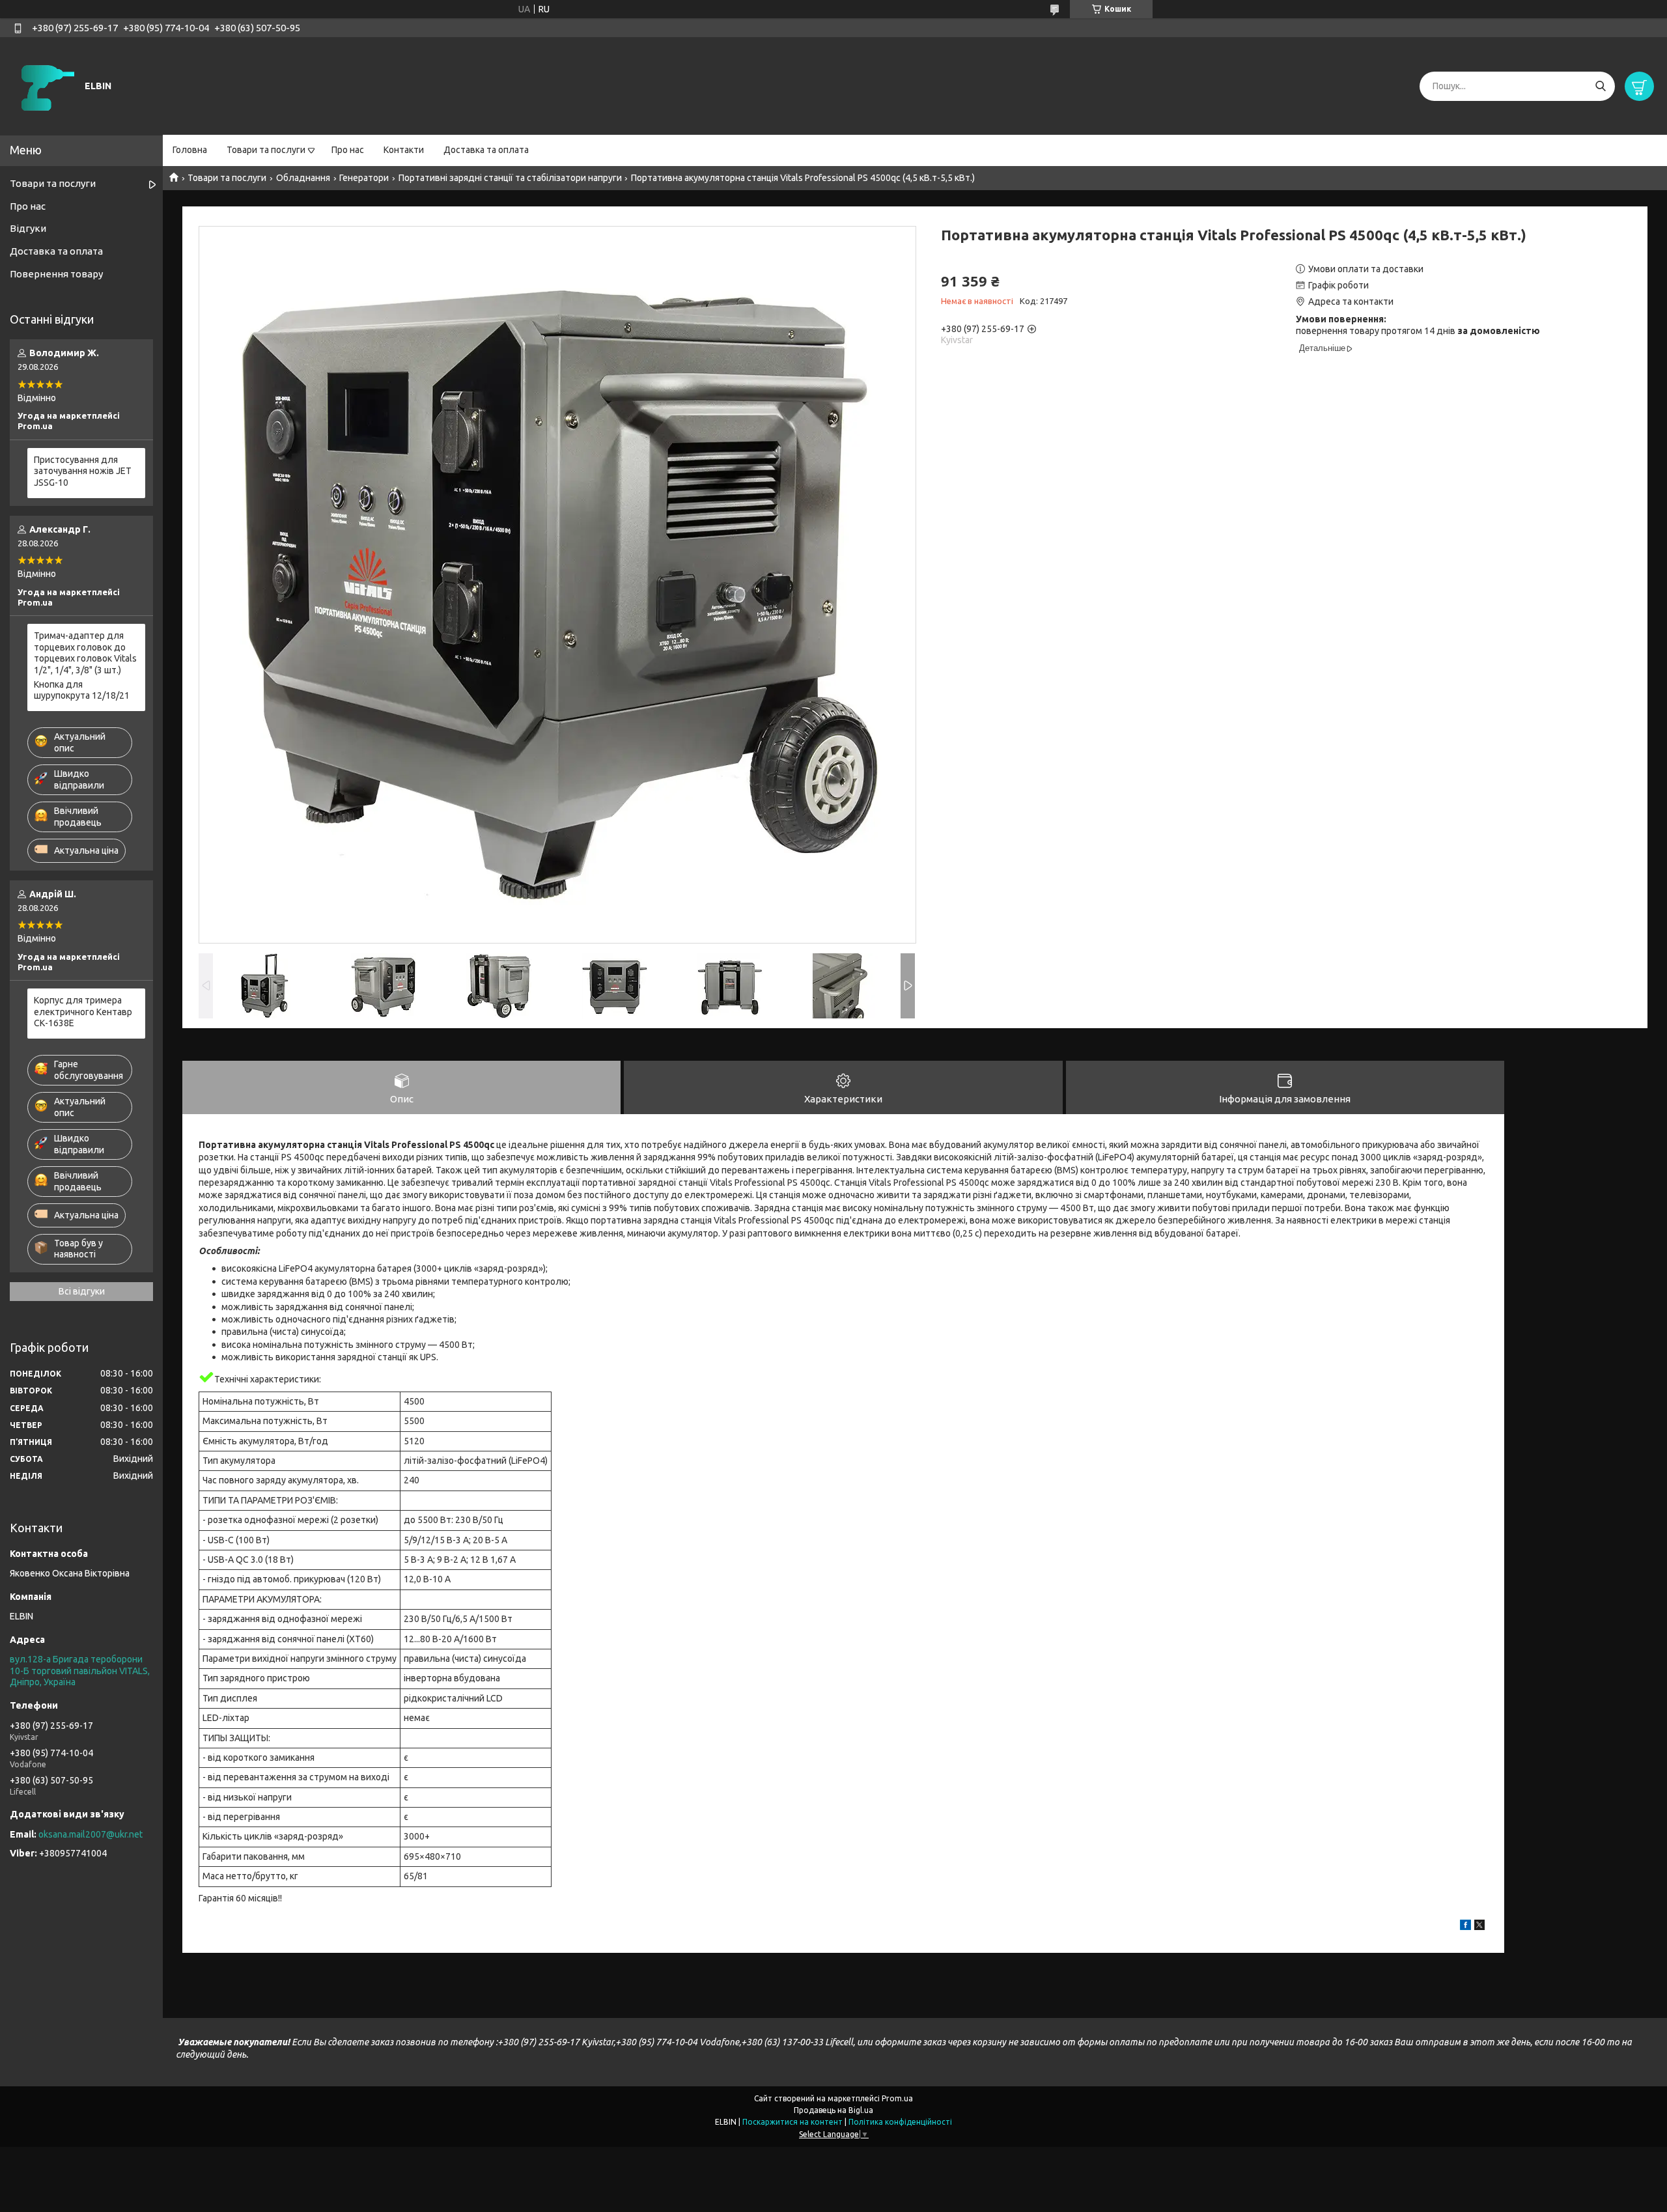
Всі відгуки (82, 1291)
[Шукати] (1600, 86)
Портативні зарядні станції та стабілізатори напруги (510, 178)
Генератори (364, 178)
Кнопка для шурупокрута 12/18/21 (82, 690)
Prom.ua (897, 2098)
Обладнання (303, 178)
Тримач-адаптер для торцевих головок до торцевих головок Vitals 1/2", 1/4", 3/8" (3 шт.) (85, 653)
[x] (1479, 1927)
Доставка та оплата (486, 150)
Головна (190, 150)
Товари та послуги (266, 150)
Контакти (404, 150)
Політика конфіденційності (900, 2122)
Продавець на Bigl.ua (833, 2110)
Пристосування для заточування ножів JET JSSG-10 (83, 471)
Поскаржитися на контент (792, 2122)
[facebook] (1465, 1927)
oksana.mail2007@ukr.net (91, 1834)
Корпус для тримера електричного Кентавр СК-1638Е (83, 1012)
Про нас (348, 150)
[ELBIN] (46, 85)
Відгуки (28, 228)
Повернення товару (56, 274)
